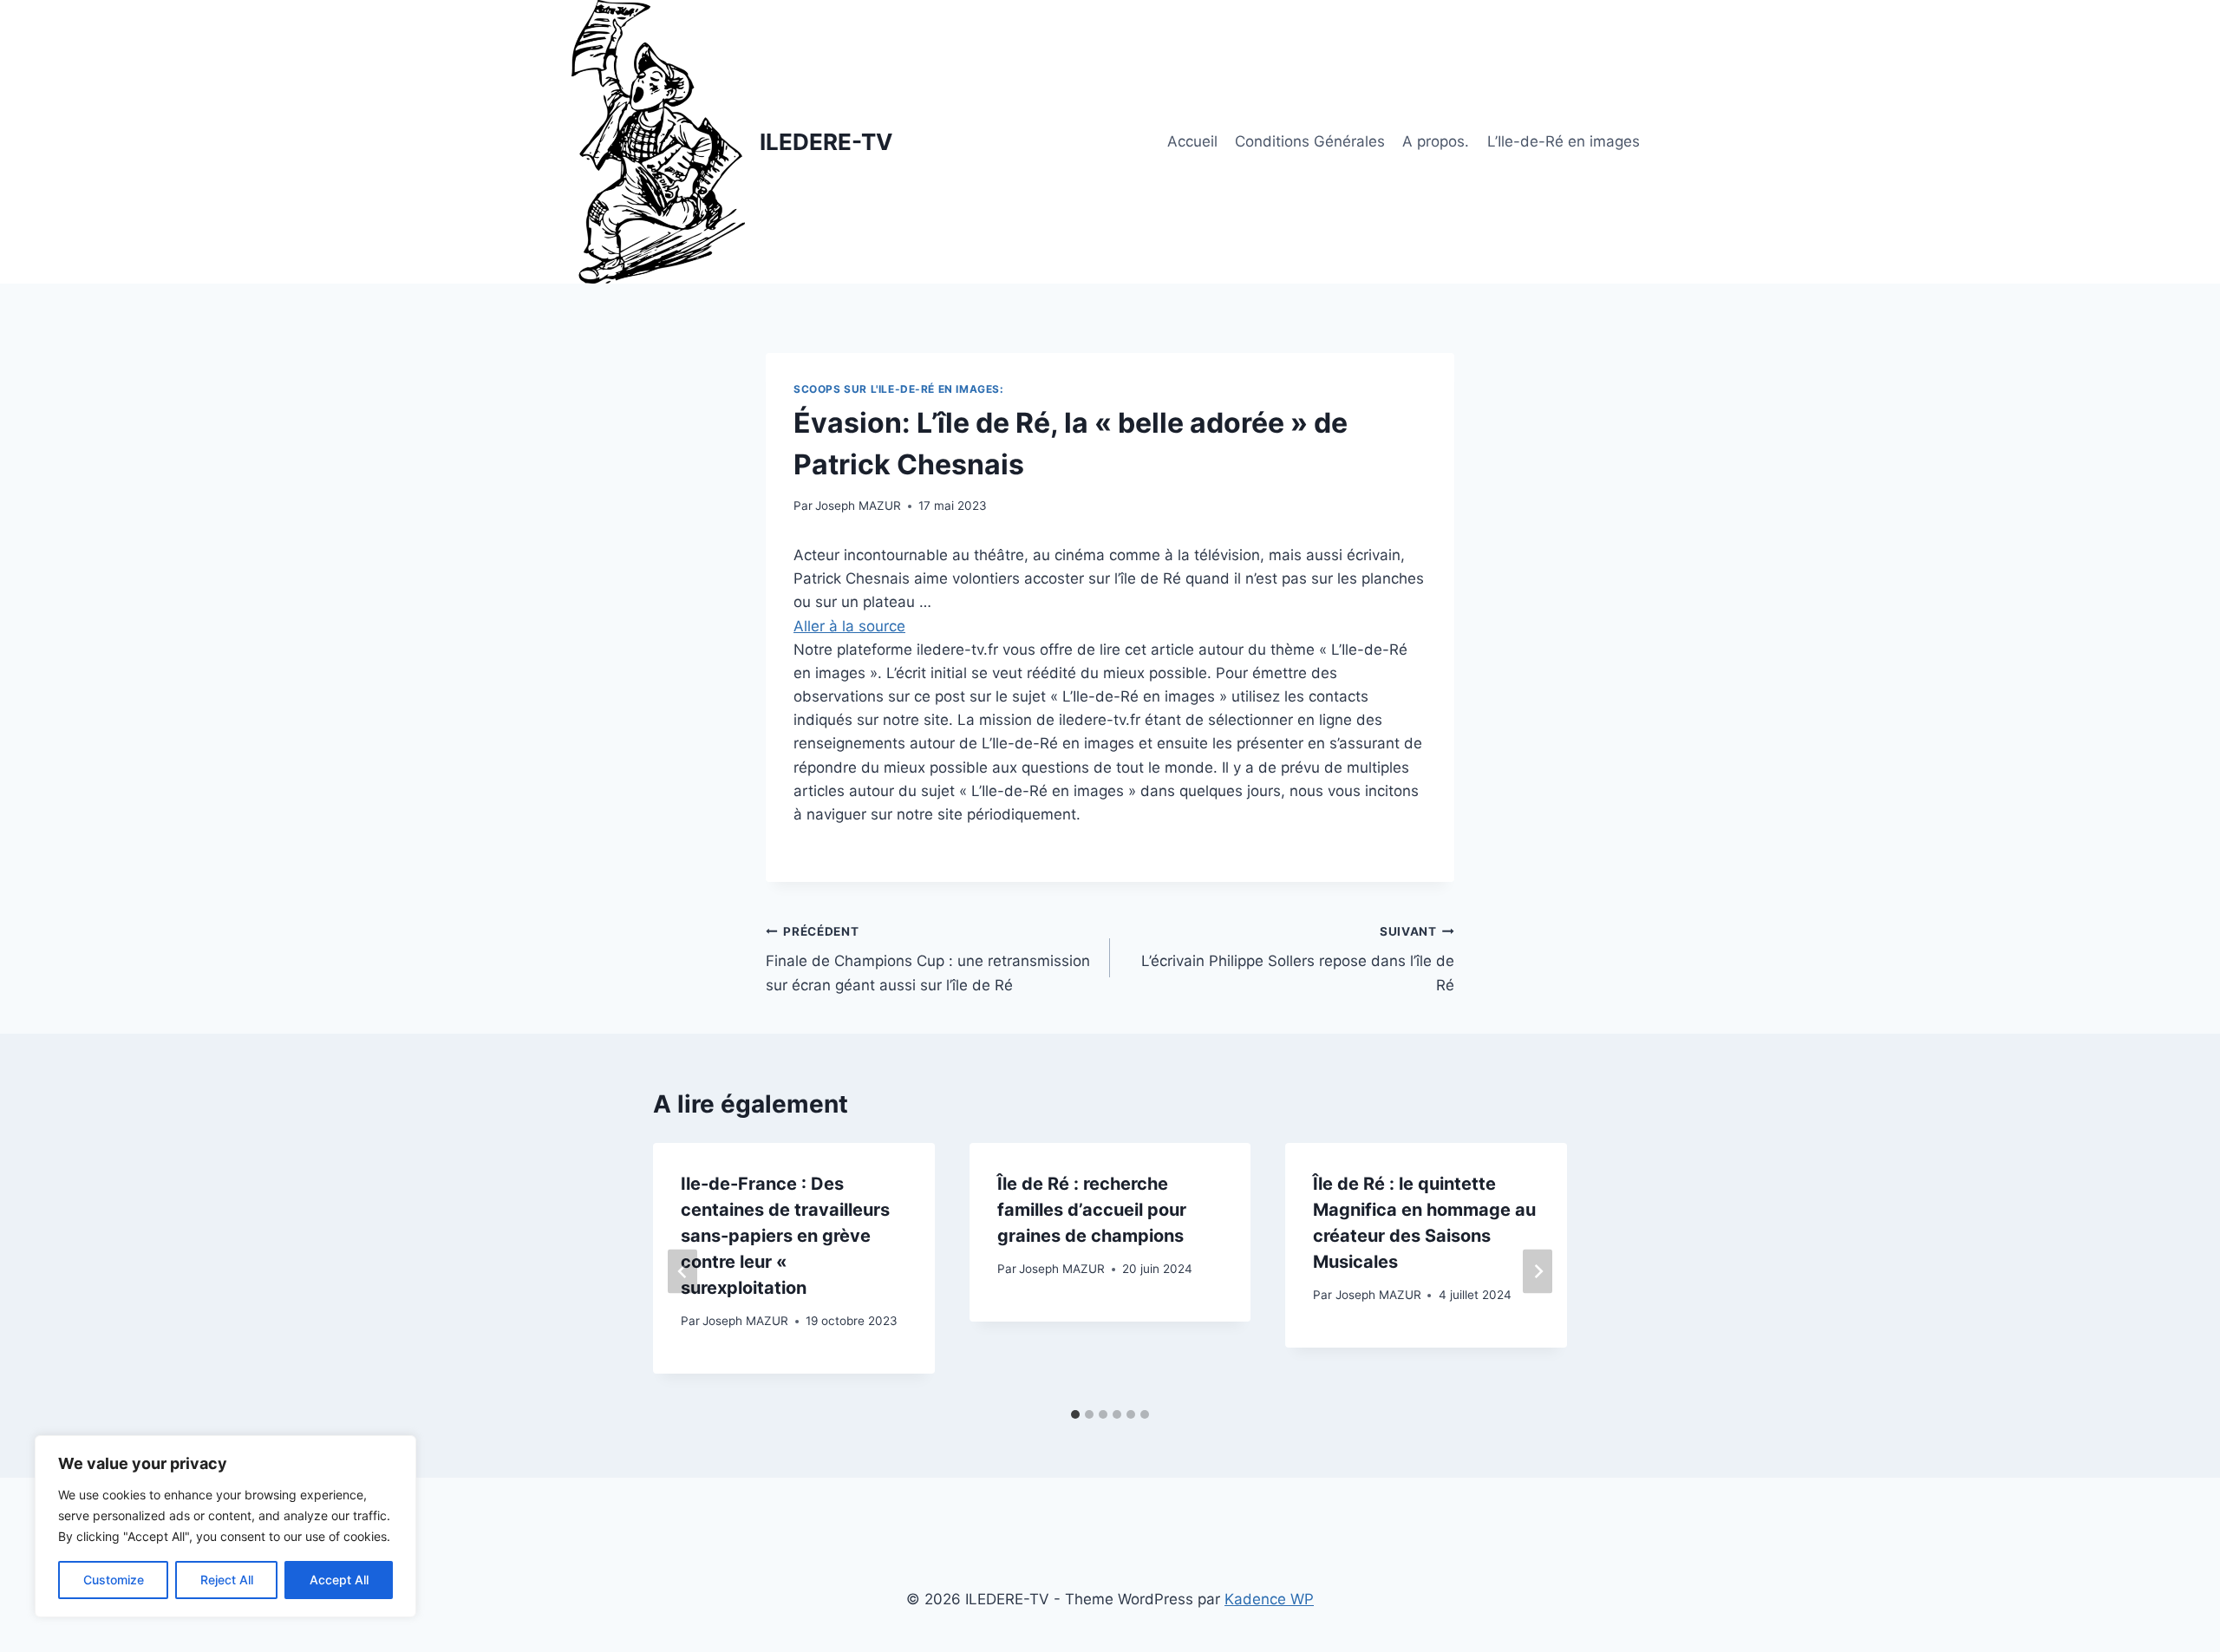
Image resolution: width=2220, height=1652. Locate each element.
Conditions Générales (1310, 141)
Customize (114, 1580)
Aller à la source (849, 626)
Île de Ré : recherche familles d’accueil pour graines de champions (1092, 1210)
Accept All (339, 1580)
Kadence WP (1269, 1599)
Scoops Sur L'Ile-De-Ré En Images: (899, 389)
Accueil (1192, 141)
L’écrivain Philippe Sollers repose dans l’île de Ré (1298, 959)
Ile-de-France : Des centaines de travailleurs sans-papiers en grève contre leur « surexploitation (785, 1236)
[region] (225, 1526)
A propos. (1436, 141)
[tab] (1075, 1414)
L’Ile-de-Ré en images (1564, 141)
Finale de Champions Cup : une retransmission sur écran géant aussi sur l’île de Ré (928, 959)
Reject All (227, 1580)
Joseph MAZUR (858, 506)
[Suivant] (1538, 1271)
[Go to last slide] (682, 1271)
